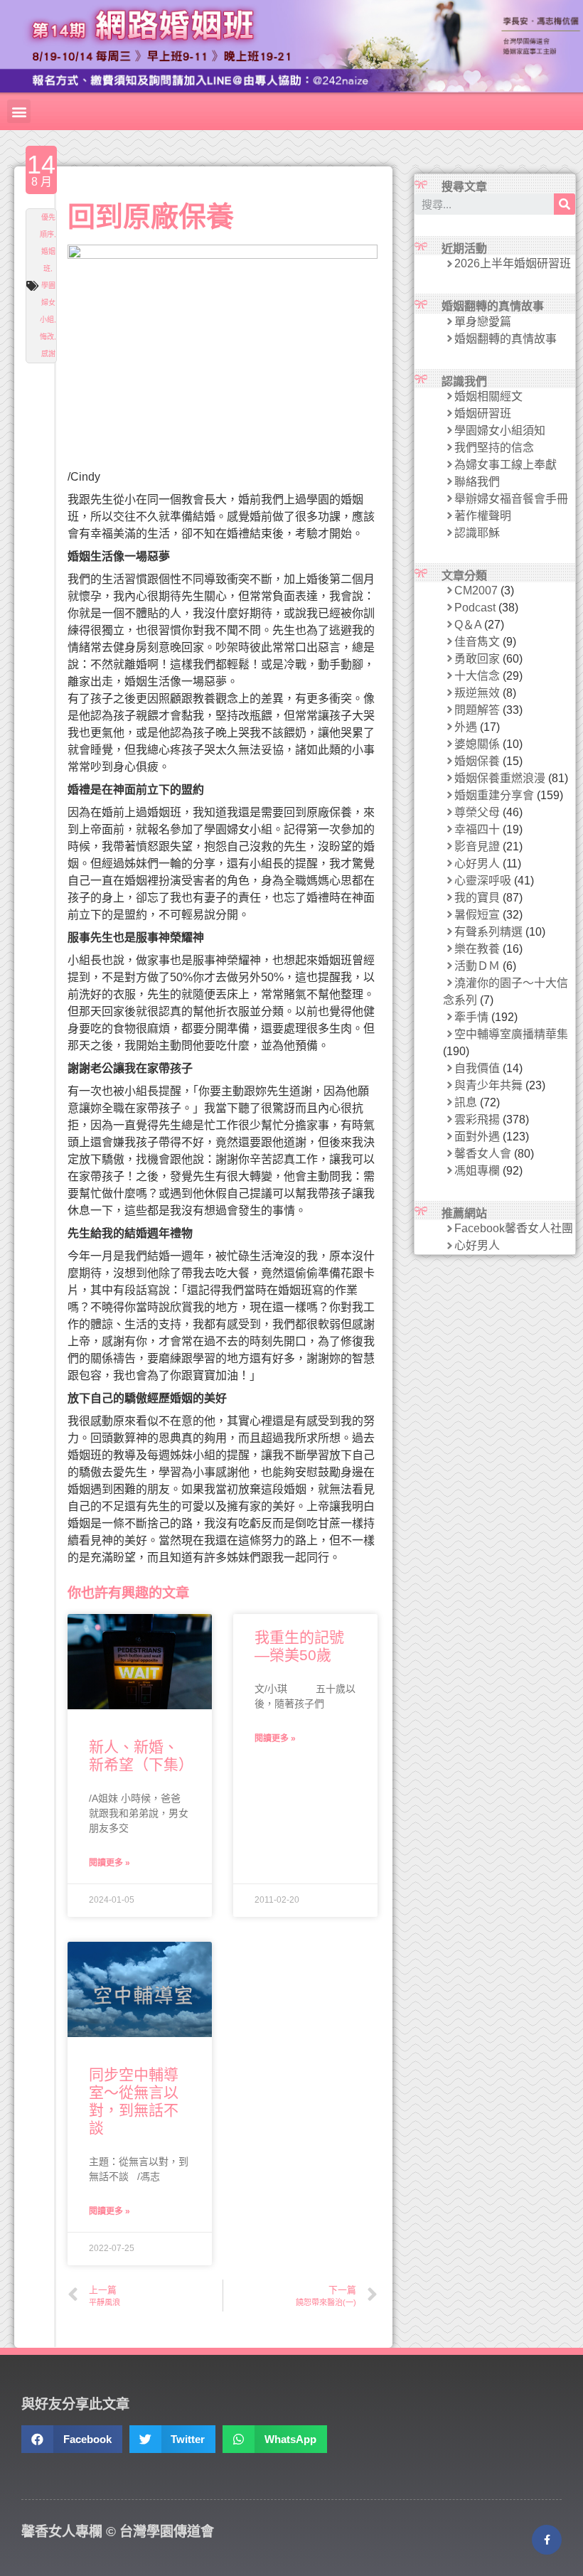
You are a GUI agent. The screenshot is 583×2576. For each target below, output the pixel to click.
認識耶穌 (477, 533)
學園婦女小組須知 (500, 431)
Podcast (475, 608)
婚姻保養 (477, 761)
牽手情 (471, 1017)
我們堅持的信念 (494, 448)
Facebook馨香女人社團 (514, 1228)
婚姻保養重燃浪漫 (500, 778)
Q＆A (468, 625)
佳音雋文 (477, 642)
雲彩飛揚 (477, 1119)
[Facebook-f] (547, 2540)
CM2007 (476, 590)
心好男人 (477, 864)
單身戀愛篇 (483, 322)
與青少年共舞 (488, 1085)
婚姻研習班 (483, 413)
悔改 (47, 337)
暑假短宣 (477, 915)
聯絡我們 (477, 482)
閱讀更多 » (109, 1863)
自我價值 (477, 1068)
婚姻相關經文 (488, 396)
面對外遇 (477, 1137)
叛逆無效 (477, 693)
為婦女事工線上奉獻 (506, 465)
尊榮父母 (477, 812)
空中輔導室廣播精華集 (511, 1034)
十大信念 (477, 676)
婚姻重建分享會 (494, 795)
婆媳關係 (477, 744)
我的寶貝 (477, 898)
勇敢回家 (477, 659)
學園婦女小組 (48, 303)
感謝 (48, 354)
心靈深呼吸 (483, 881)
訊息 (466, 1102)
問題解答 (477, 710)
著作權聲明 (483, 516)
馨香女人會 (483, 1154)
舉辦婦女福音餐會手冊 (511, 499)
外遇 (466, 727)
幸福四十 (477, 829)
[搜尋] (565, 204)
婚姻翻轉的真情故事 (506, 339)
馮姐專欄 (477, 1171)
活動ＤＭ (477, 966)
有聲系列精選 (488, 932)
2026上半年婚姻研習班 (513, 263)
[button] (19, 111)
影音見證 (477, 846)
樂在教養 (477, 949)
